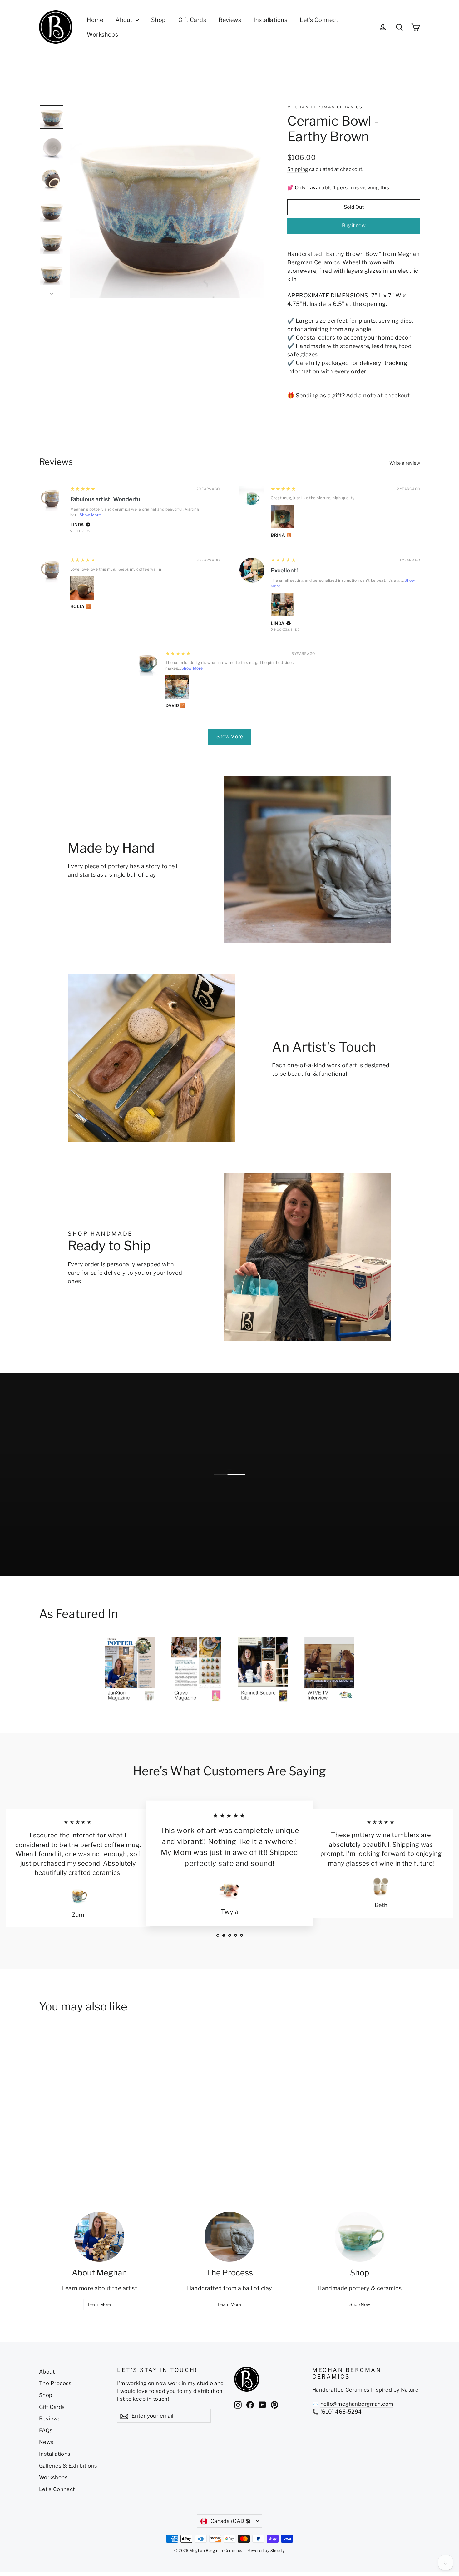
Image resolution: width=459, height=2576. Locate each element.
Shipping (298, 169)
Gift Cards (192, 20)
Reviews (230, 20)
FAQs (46, 2430)
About (125, 20)
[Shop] (360, 2237)
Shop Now (360, 2304)
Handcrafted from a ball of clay (230, 2288)
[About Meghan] (99, 2237)
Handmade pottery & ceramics (360, 2288)
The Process (55, 2383)
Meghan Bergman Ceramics (325, 107)
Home (95, 20)
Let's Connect (319, 20)
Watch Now (253, 1554)
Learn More (99, 2304)
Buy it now (354, 225)
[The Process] (230, 2237)
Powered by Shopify (266, 2551)
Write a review (405, 463)
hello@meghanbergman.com (357, 2404)
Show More (90, 515)
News (46, 2442)
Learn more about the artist (99, 2288)
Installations (270, 20)
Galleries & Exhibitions (68, 2466)
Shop (158, 20)
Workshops (102, 35)
